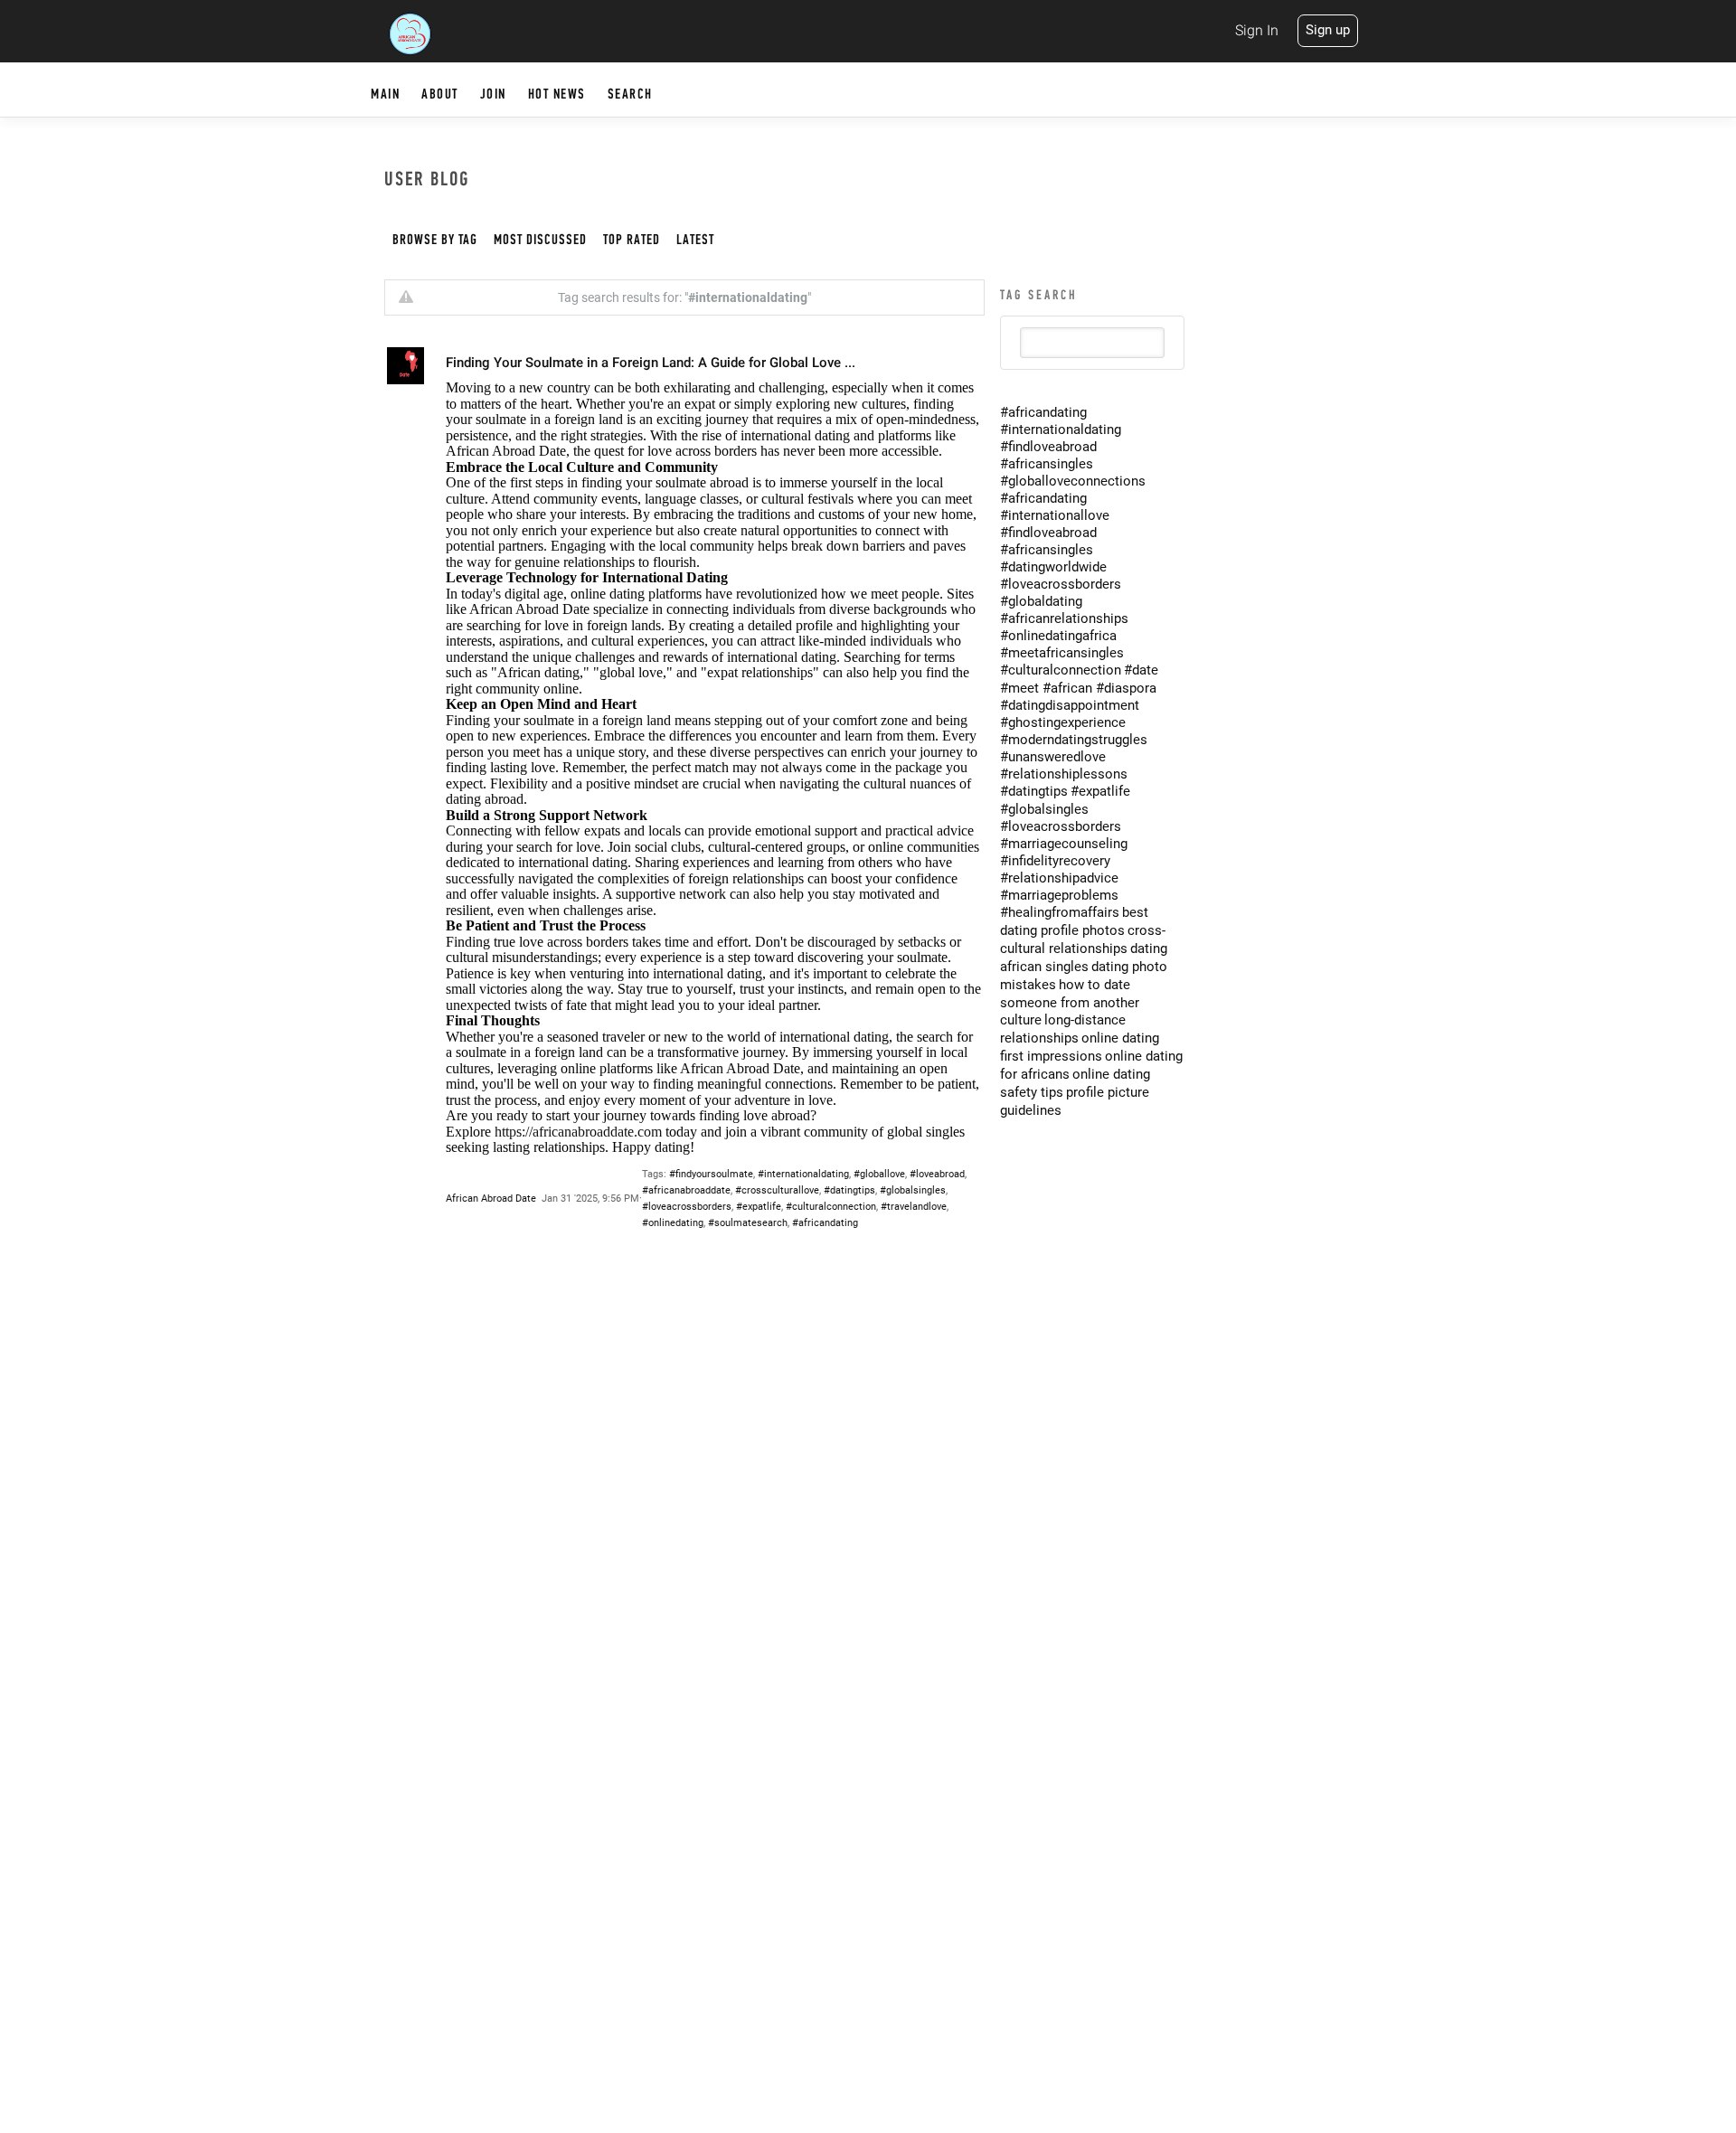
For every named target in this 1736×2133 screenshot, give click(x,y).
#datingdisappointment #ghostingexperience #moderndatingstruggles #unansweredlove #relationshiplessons (1074, 740)
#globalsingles (913, 1190)
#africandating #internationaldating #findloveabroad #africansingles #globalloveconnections (1073, 447)
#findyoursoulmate (711, 1174)
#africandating (825, 1223)
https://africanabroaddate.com (578, 1132)
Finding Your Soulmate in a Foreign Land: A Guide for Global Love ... (651, 363)
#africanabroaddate (686, 1190)
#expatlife (759, 1207)
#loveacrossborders (687, 1207)
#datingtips (849, 1190)
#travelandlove (914, 1207)
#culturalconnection (831, 1207)
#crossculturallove (777, 1190)
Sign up (1328, 30)
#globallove (879, 1174)
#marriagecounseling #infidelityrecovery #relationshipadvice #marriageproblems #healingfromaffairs (1064, 878)
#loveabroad (937, 1174)
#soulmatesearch (748, 1223)
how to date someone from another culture (1070, 1002)
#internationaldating (803, 1174)
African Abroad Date (491, 1199)
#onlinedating (673, 1223)
